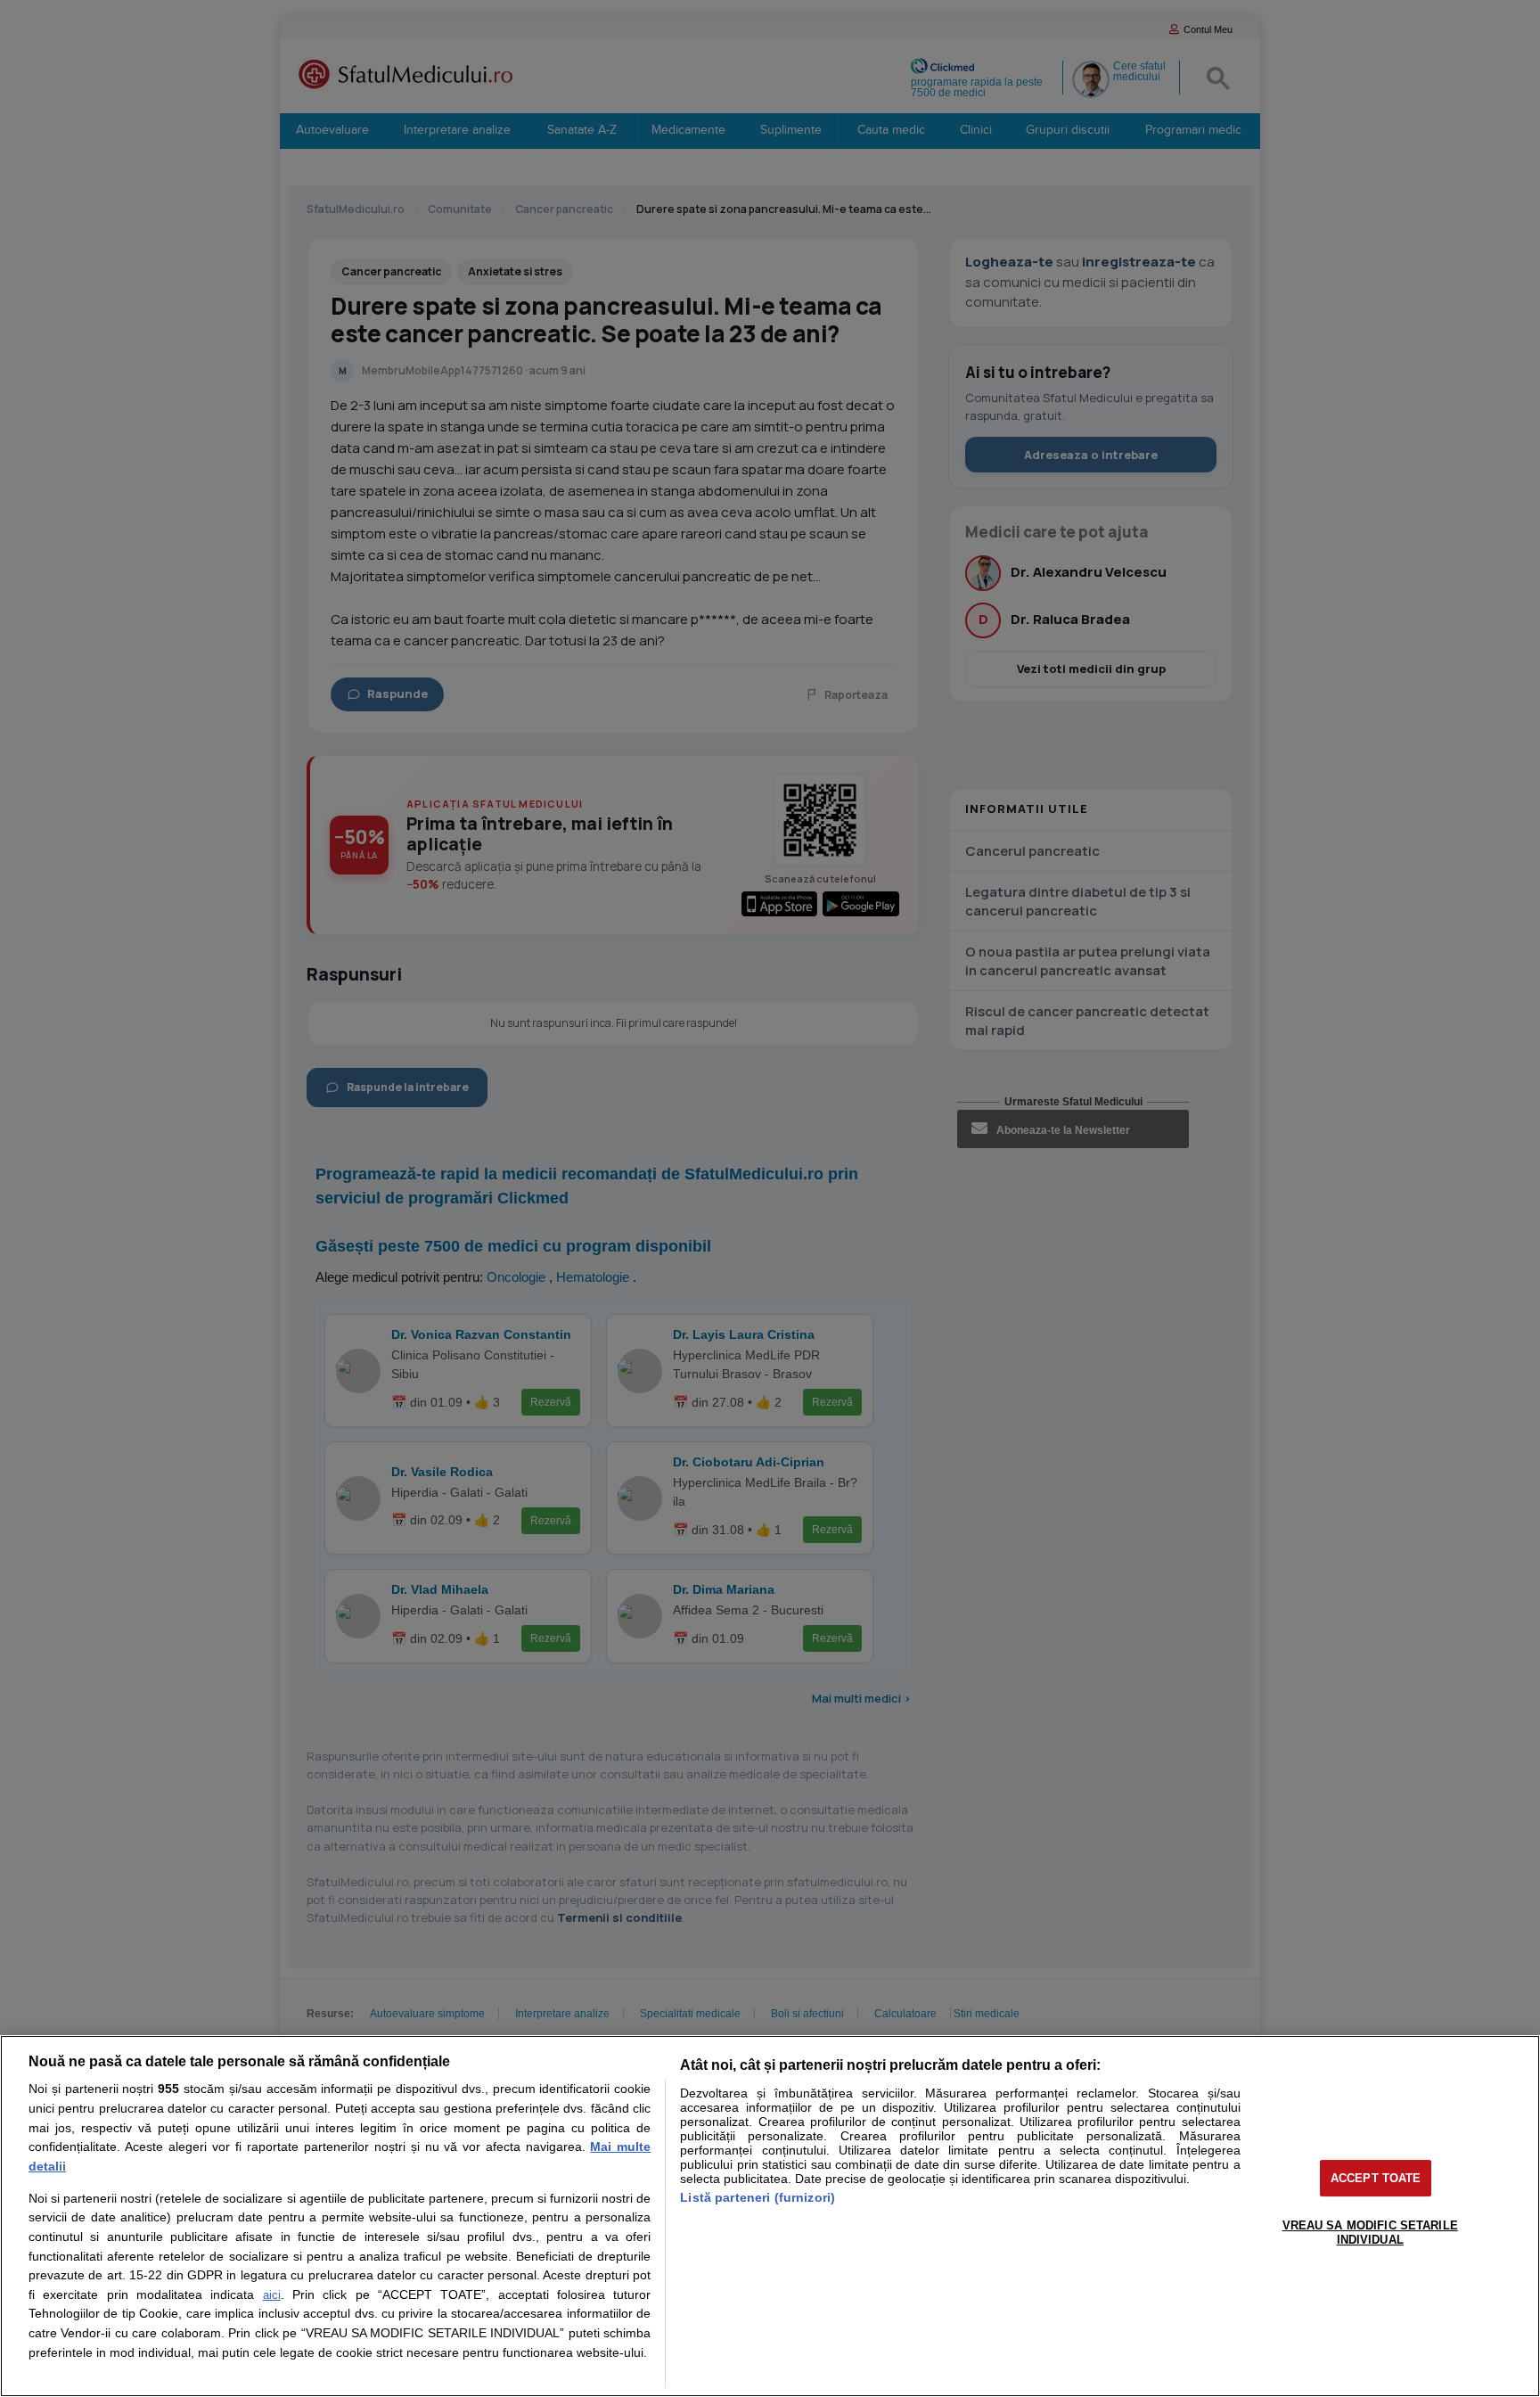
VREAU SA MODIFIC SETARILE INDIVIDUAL (1370, 2233)
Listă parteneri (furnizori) (758, 2197)
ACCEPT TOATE (1376, 2178)
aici (272, 2295)
